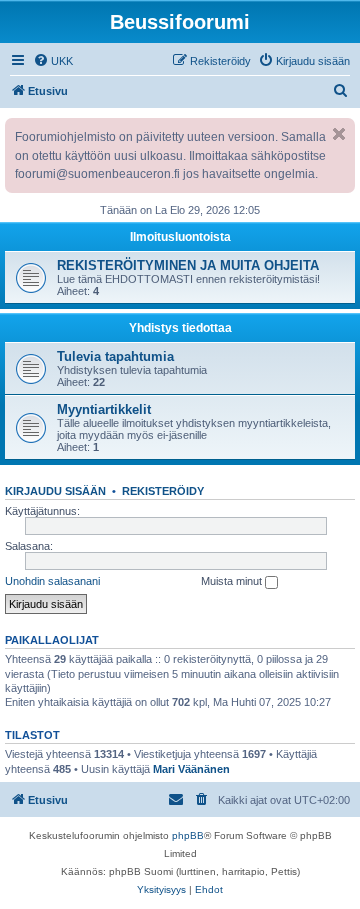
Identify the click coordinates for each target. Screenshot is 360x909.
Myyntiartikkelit (104, 409)
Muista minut (233, 581)
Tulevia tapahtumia (115, 356)
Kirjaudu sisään (55, 491)
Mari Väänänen (191, 769)
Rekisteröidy (163, 491)
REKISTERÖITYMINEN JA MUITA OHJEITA (188, 265)
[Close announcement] (339, 134)
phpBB (188, 835)
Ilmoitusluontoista (180, 237)
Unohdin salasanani (52, 581)
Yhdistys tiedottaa (180, 328)
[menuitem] (53, 61)
